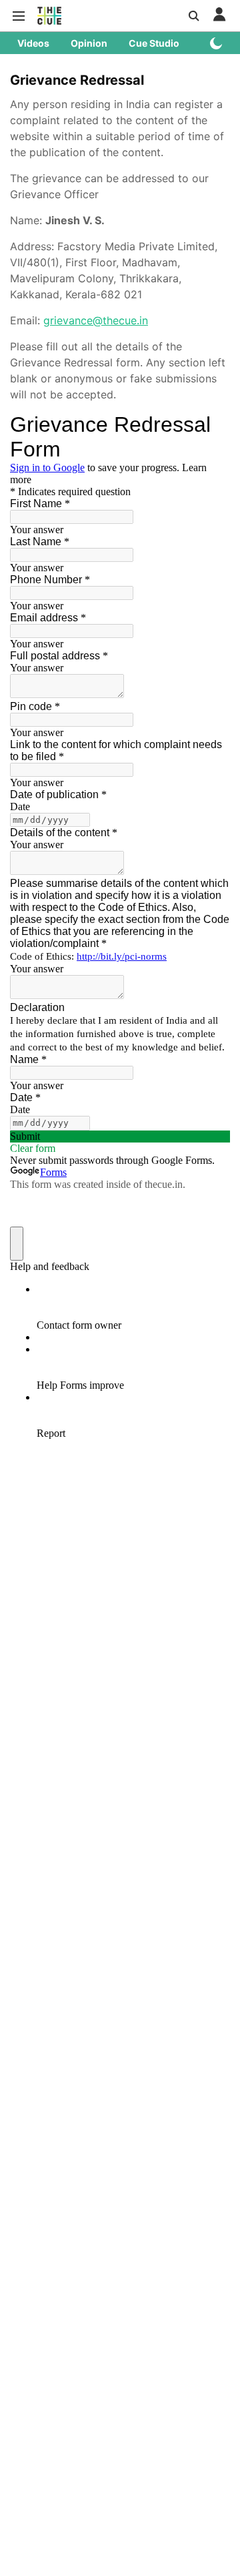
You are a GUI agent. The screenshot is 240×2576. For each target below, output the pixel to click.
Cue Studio (154, 43)
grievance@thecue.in (96, 320)
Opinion (89, 43)
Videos (33, 43)
